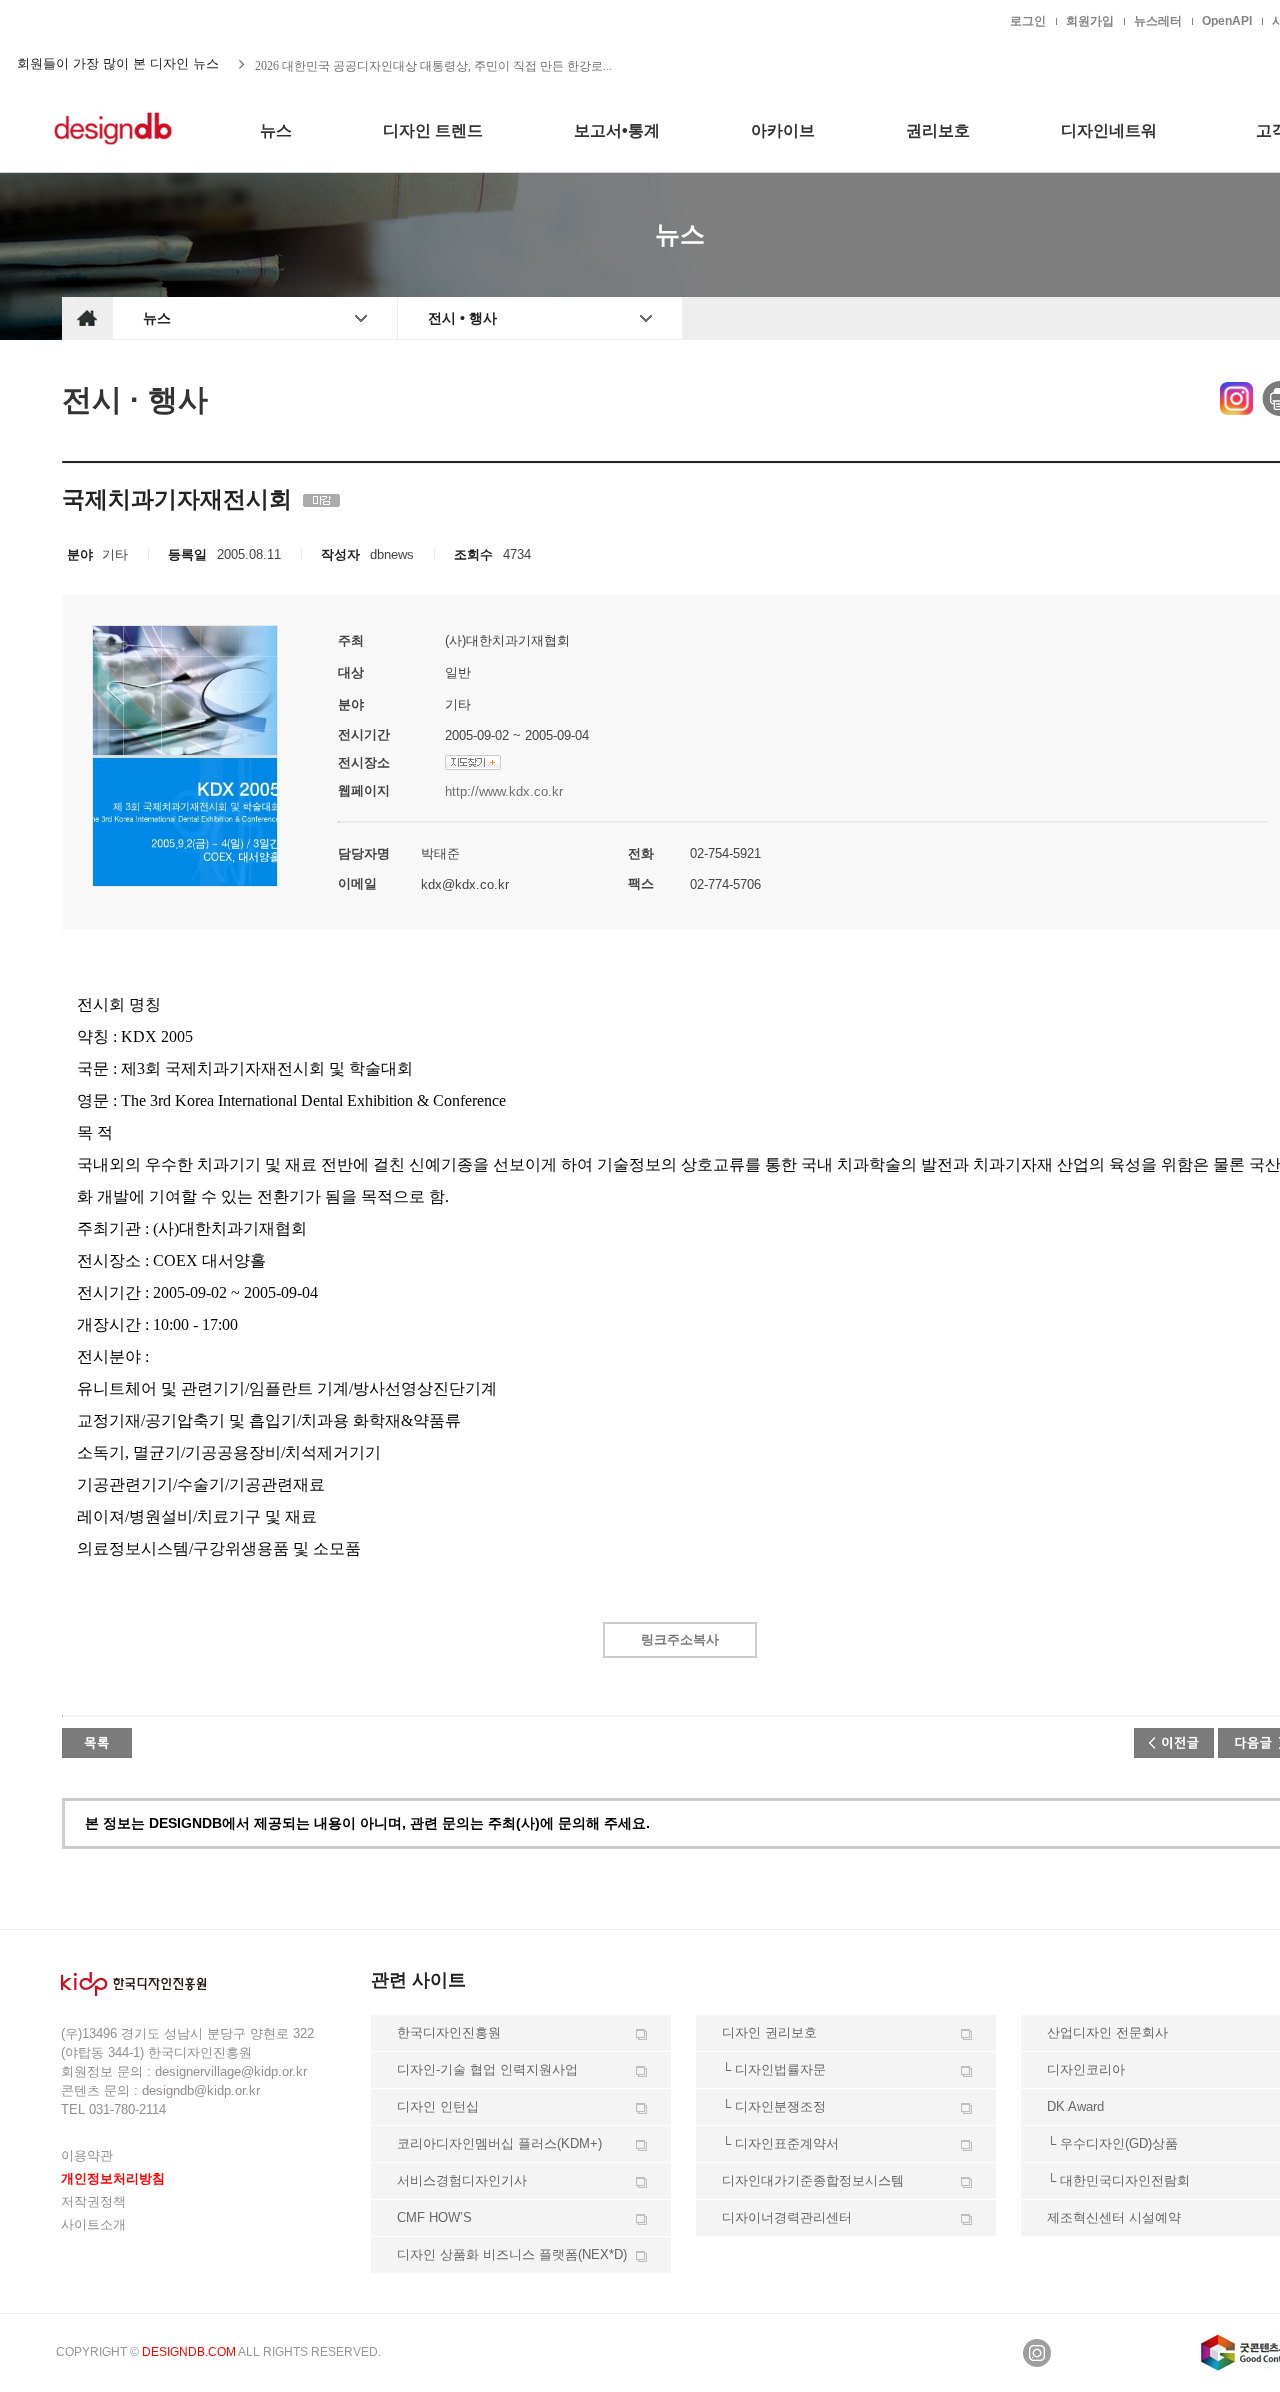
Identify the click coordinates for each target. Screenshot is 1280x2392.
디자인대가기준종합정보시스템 (813, 2180)
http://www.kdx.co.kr (504, 791)
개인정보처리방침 (113, 2178)
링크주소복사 (680, 1639)
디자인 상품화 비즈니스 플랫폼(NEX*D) (512, 2254)
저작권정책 (93, 2201)
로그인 (1028, 21)
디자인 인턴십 (438, 2106)
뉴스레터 (1158, 21)
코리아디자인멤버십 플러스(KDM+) (499, 2143)
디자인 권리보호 (769, 2032)
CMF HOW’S (434, 2217)
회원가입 (1090, 21)
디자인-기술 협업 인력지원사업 (487, 2069)
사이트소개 (93, 2224)
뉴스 (157, 318)
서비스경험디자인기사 (462, 2180)
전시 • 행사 (462, 318)
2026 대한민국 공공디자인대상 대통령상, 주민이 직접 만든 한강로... (433, 64)
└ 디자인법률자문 (774, 2069)
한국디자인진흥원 (104, 20)
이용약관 (87, 2155)
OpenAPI (1227, 21)
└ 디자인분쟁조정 (774, 2106)
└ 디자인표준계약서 (780, 2143)
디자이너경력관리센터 (787, 2217)
